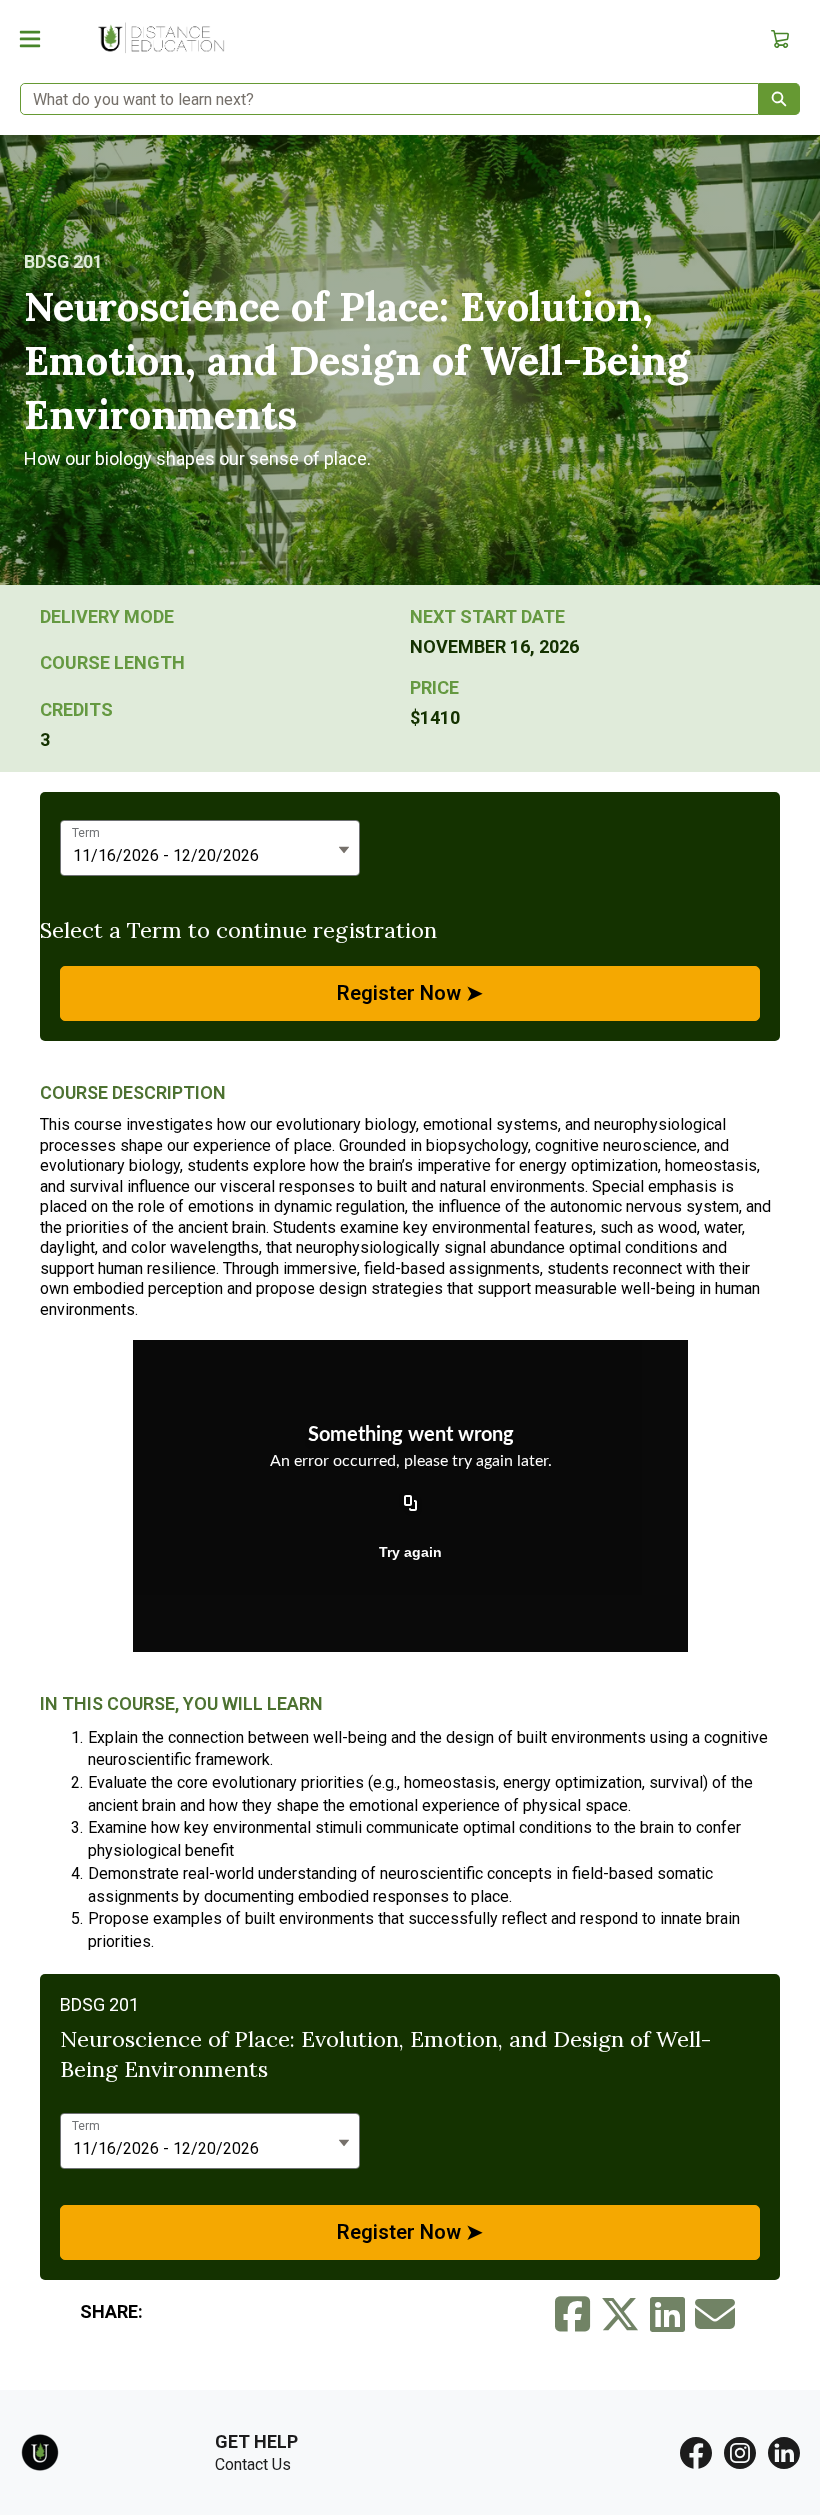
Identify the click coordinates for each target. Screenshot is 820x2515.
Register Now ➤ (410, 993)
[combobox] (381, 99)
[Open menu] (30, 39)
